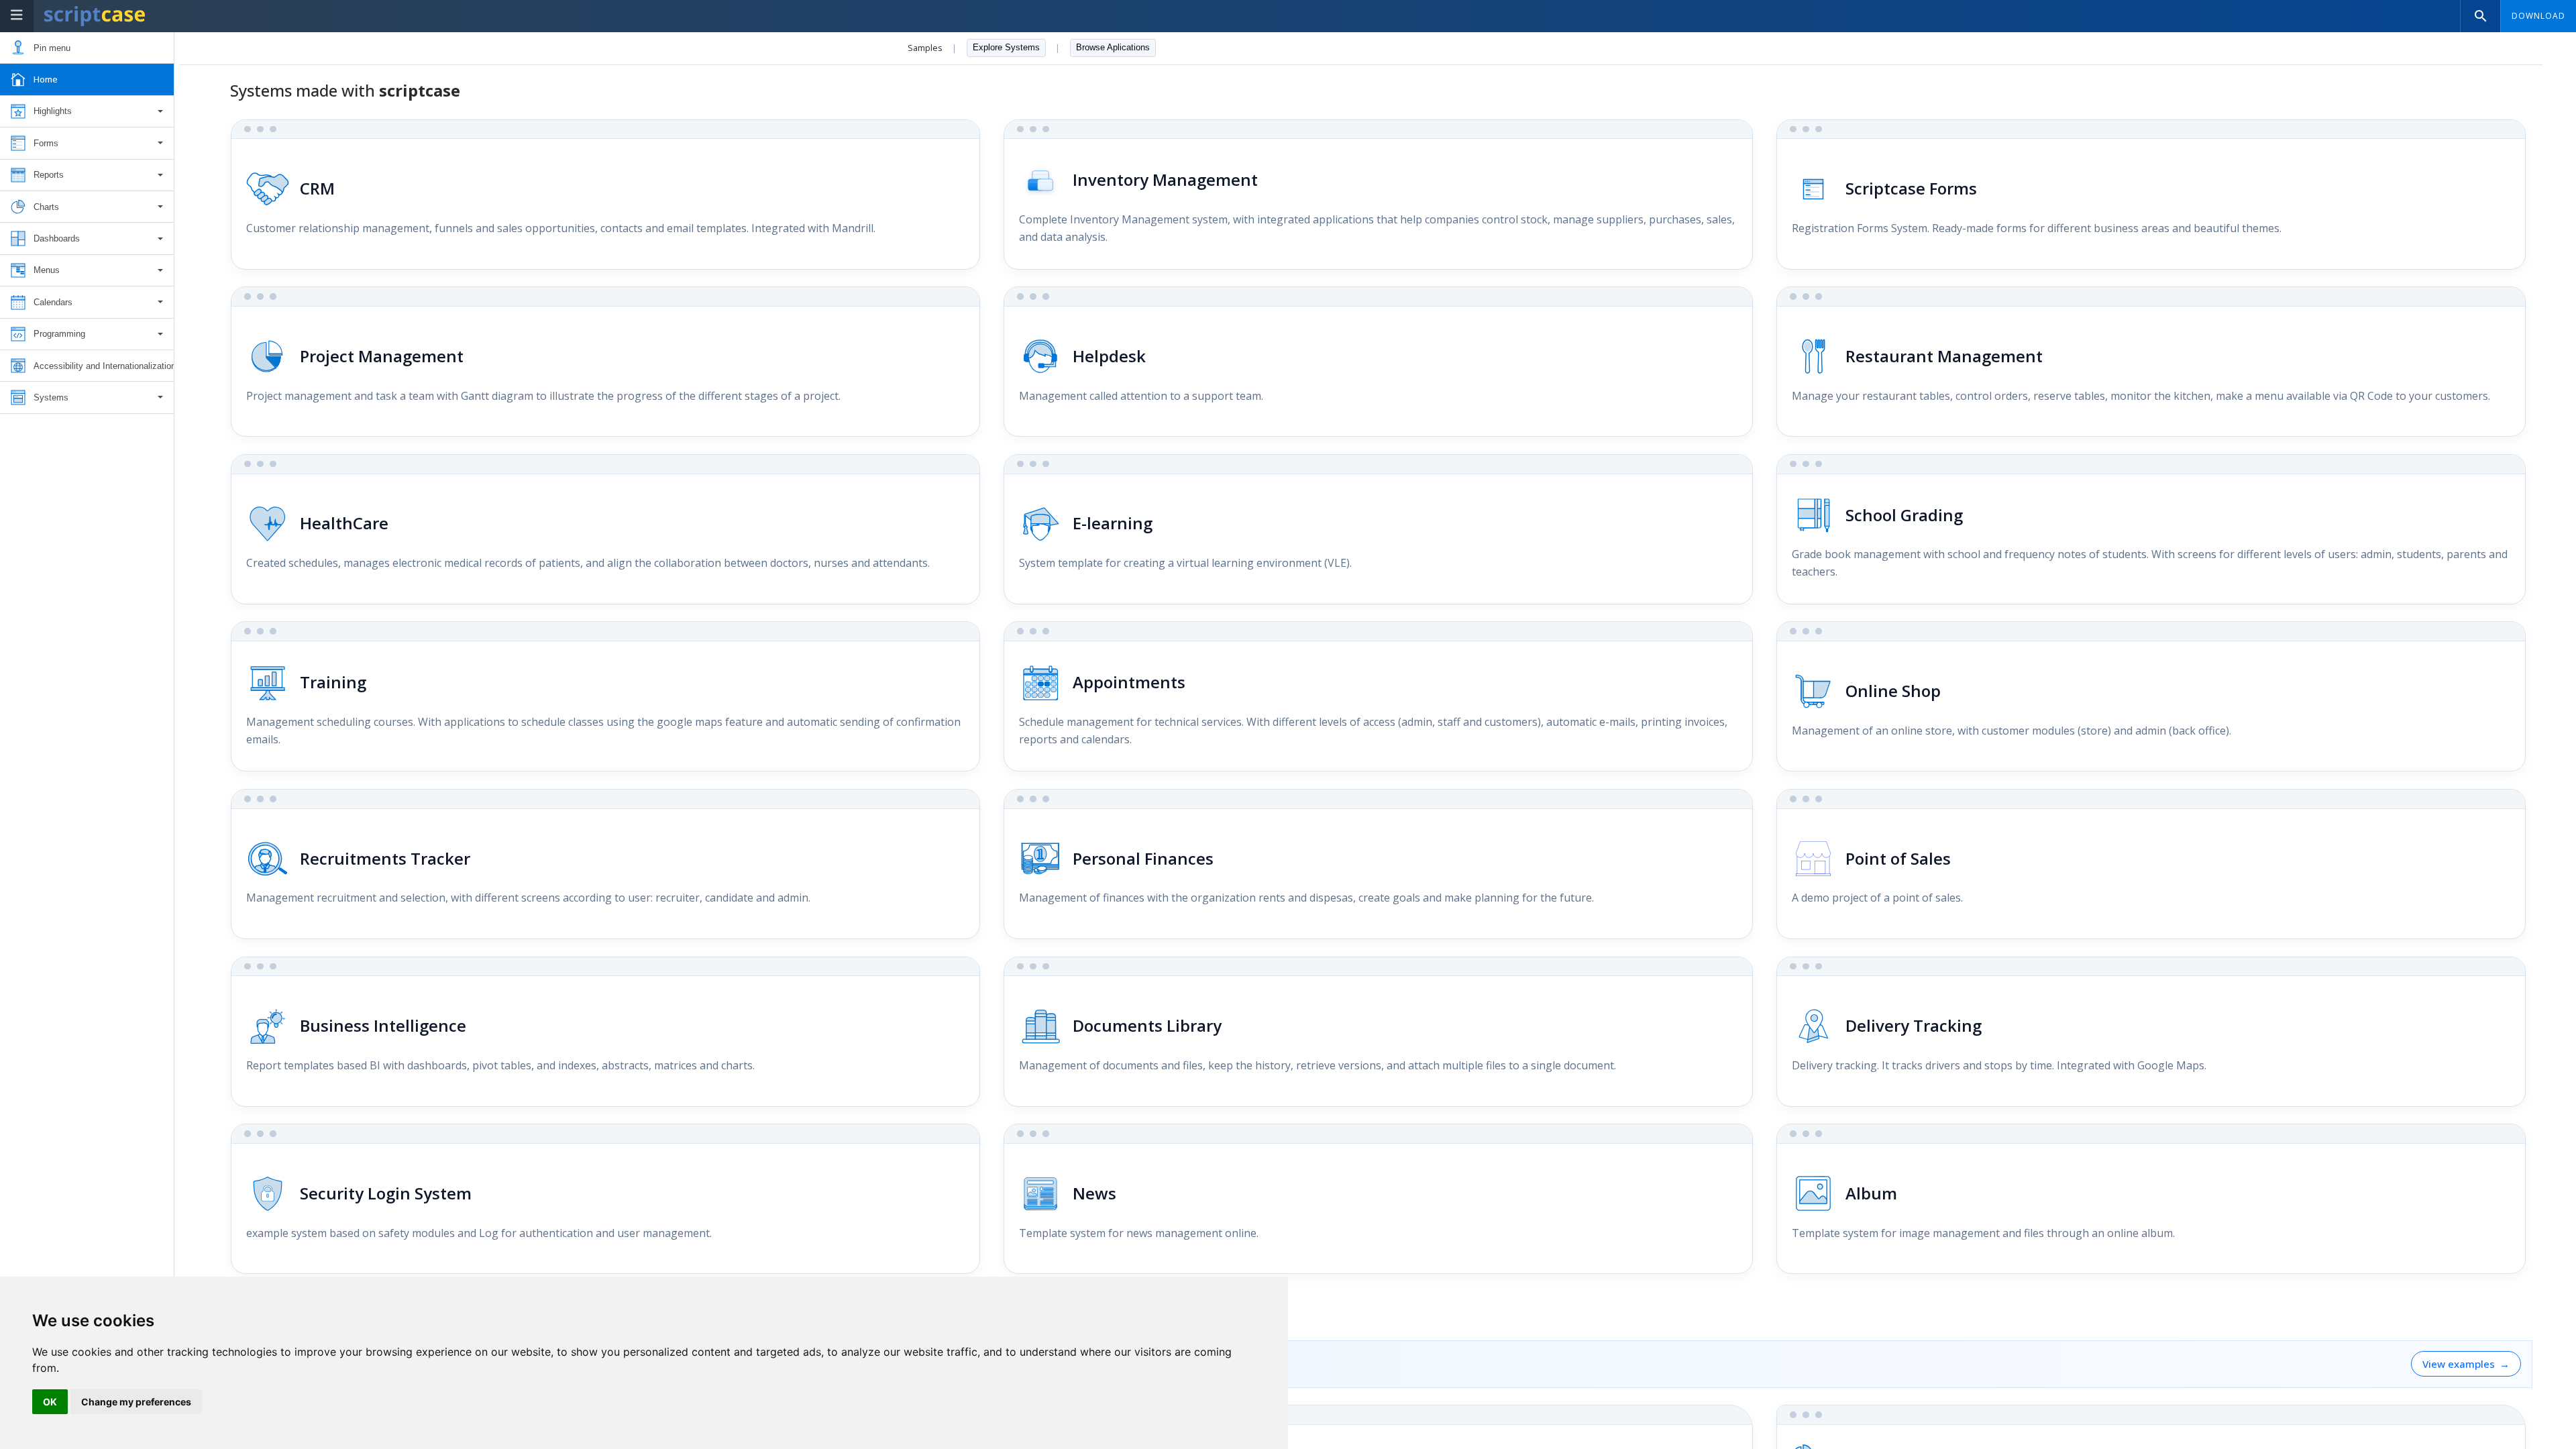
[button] (87, 112)
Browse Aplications (1113, 47)
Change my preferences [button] (136, 1402)
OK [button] (50, 1402)
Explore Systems (1006, 47)
